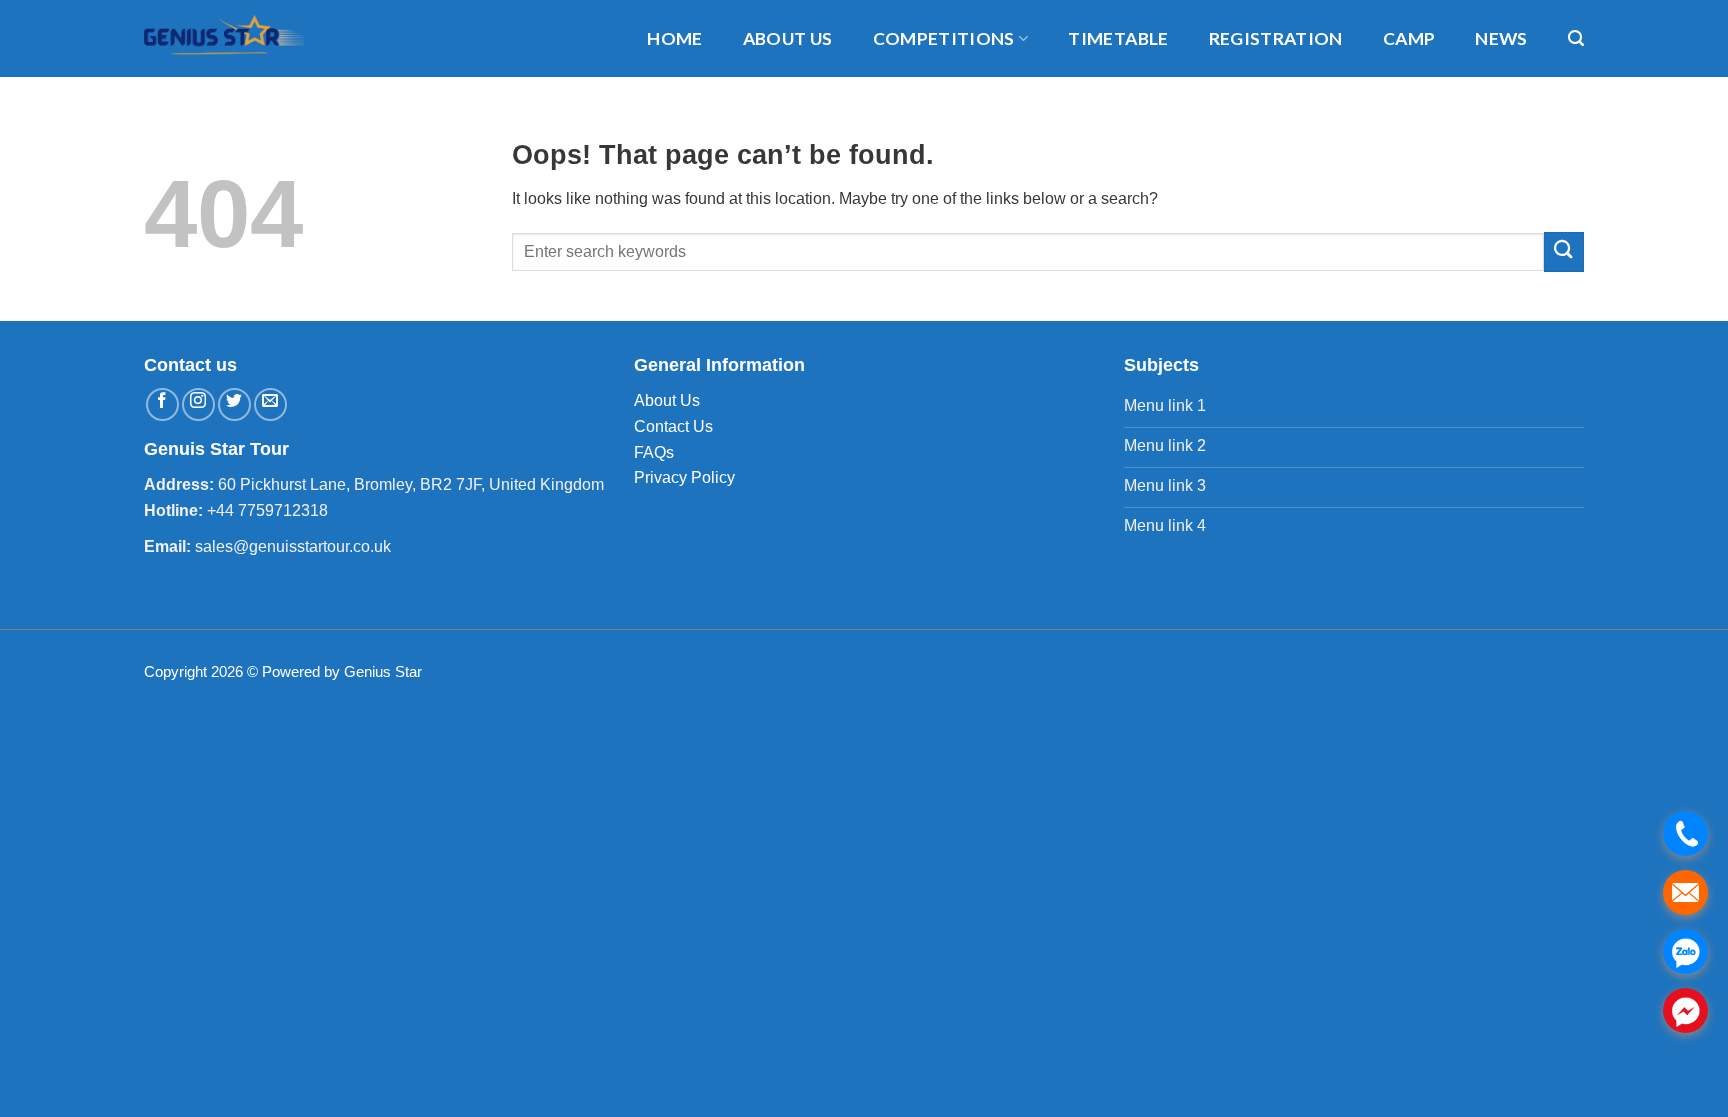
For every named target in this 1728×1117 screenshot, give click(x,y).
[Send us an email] (270, 404)
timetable (1118, 38)
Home (674, 38)
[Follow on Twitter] (234, 404)
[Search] (1576, 38)
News (1501, 38)
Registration (1276, 38)
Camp (1409, 38)
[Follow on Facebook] (162, 404)
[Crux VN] (234, 38)
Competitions (944, 38)
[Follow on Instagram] (198, 404)
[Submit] (1564, 251)
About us (788, 38)
